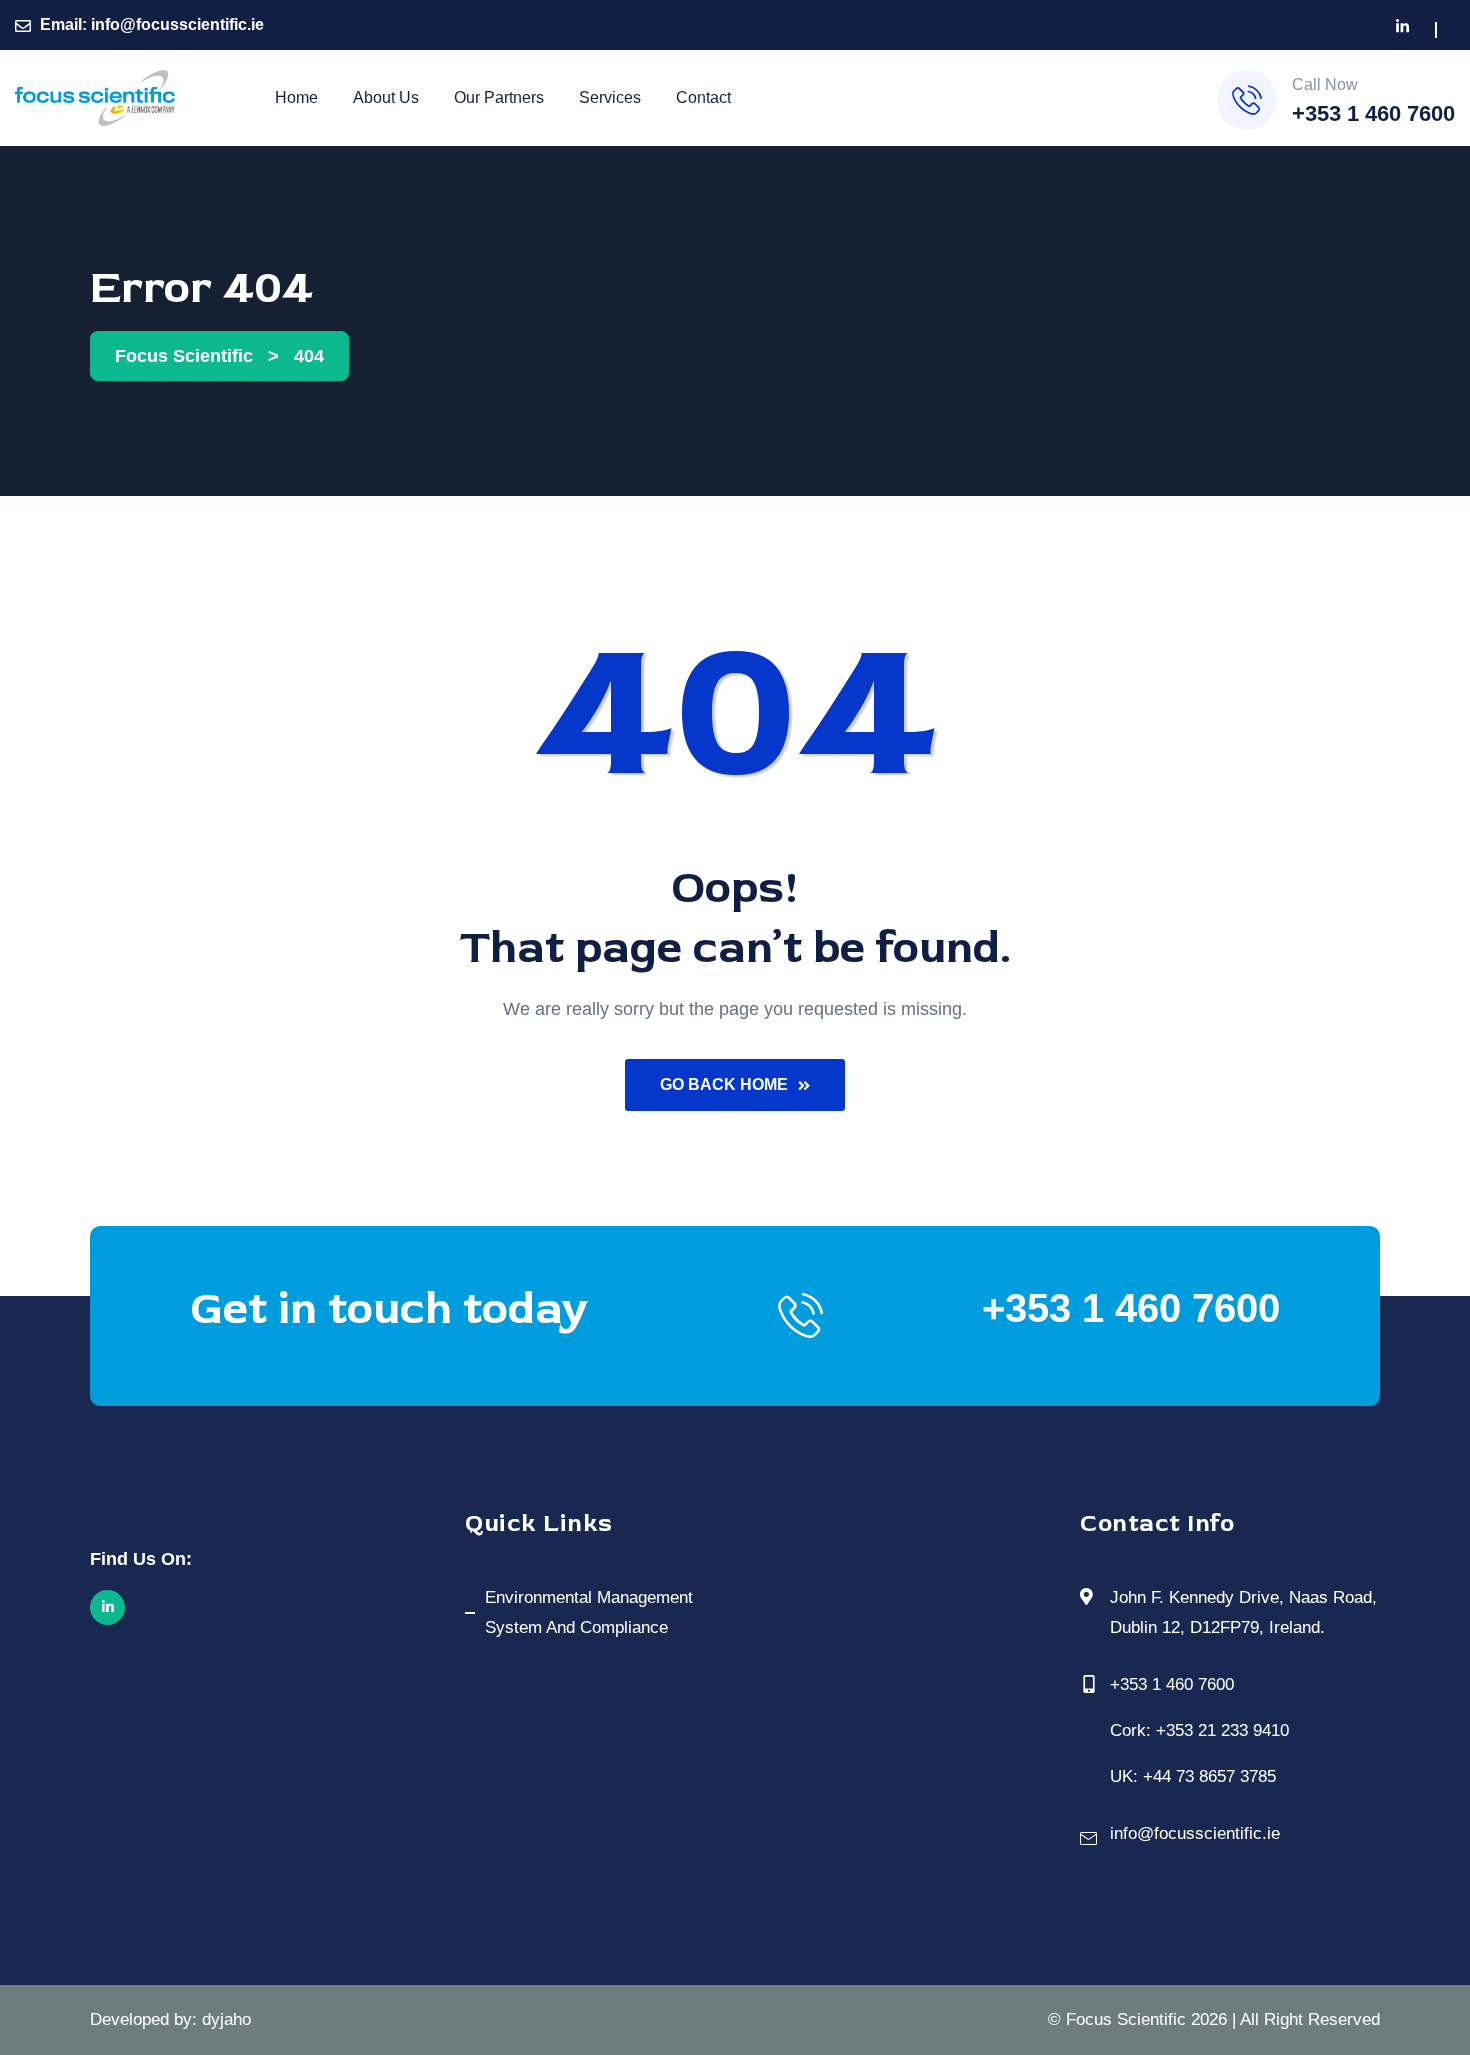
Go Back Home (724, 1084)
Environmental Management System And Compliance (589, 1612)
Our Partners (499, 97)
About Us (386, 97)
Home (296, 97)
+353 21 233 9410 (1222, 1730)
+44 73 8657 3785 (1209, 1776)
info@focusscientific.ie (177, 24)
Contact (703, 97)
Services (610, 97)
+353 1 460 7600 (1373, 113)
